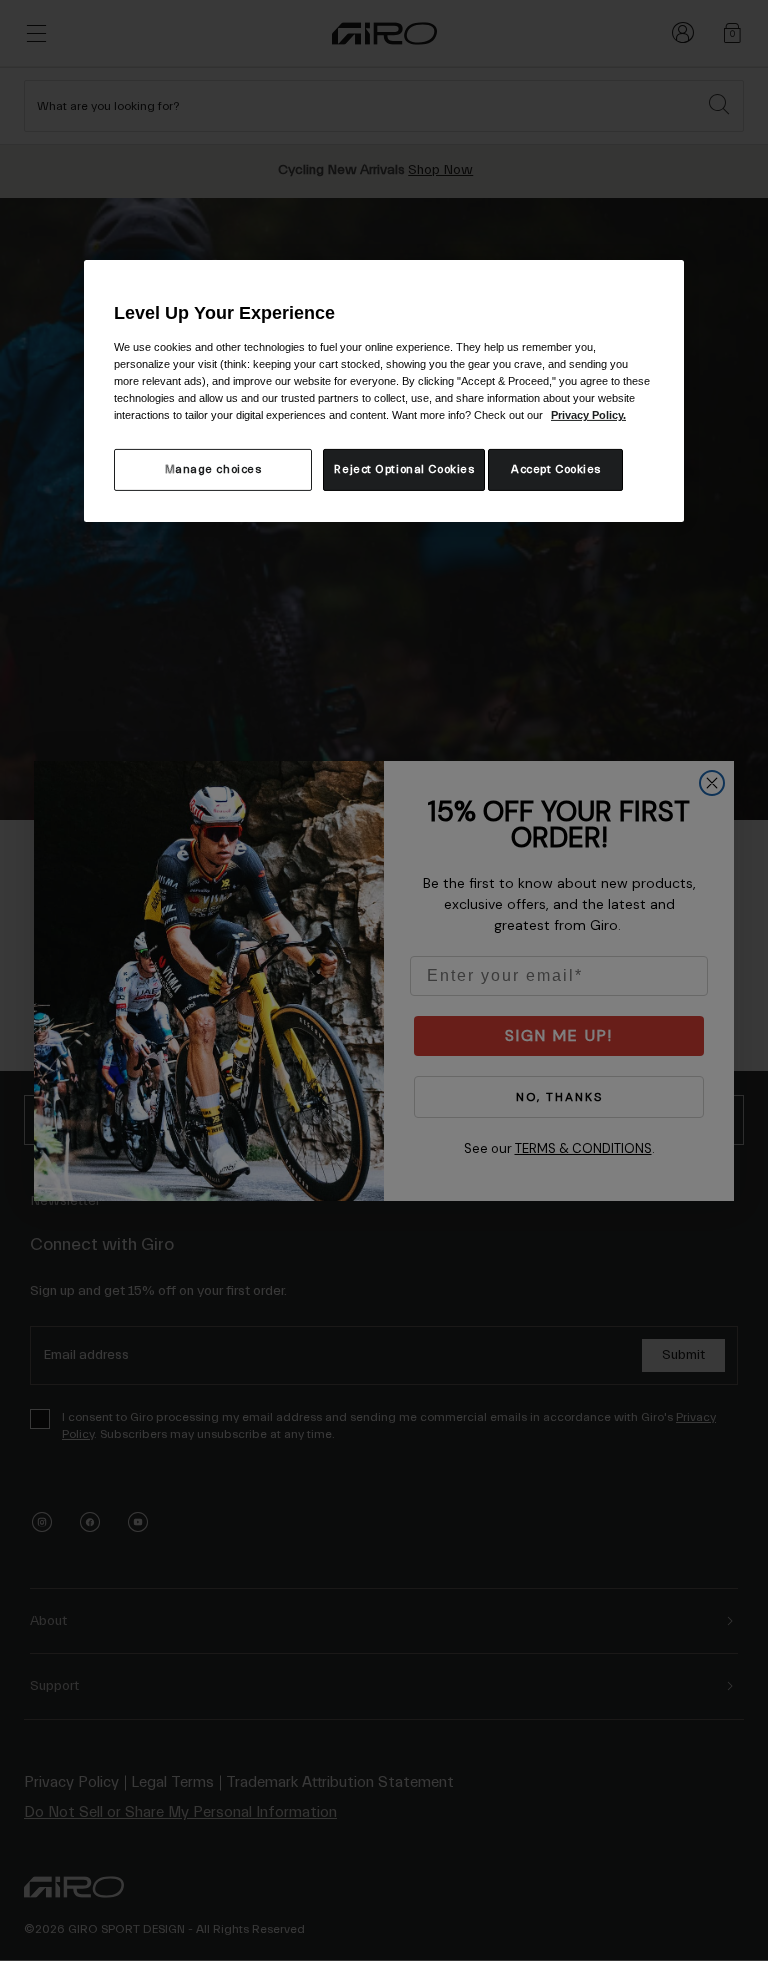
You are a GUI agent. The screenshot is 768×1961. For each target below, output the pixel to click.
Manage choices (213, 469)
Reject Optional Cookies (404, 469)
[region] (384, 391)
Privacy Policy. (588, 415)
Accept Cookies (556, 469)
